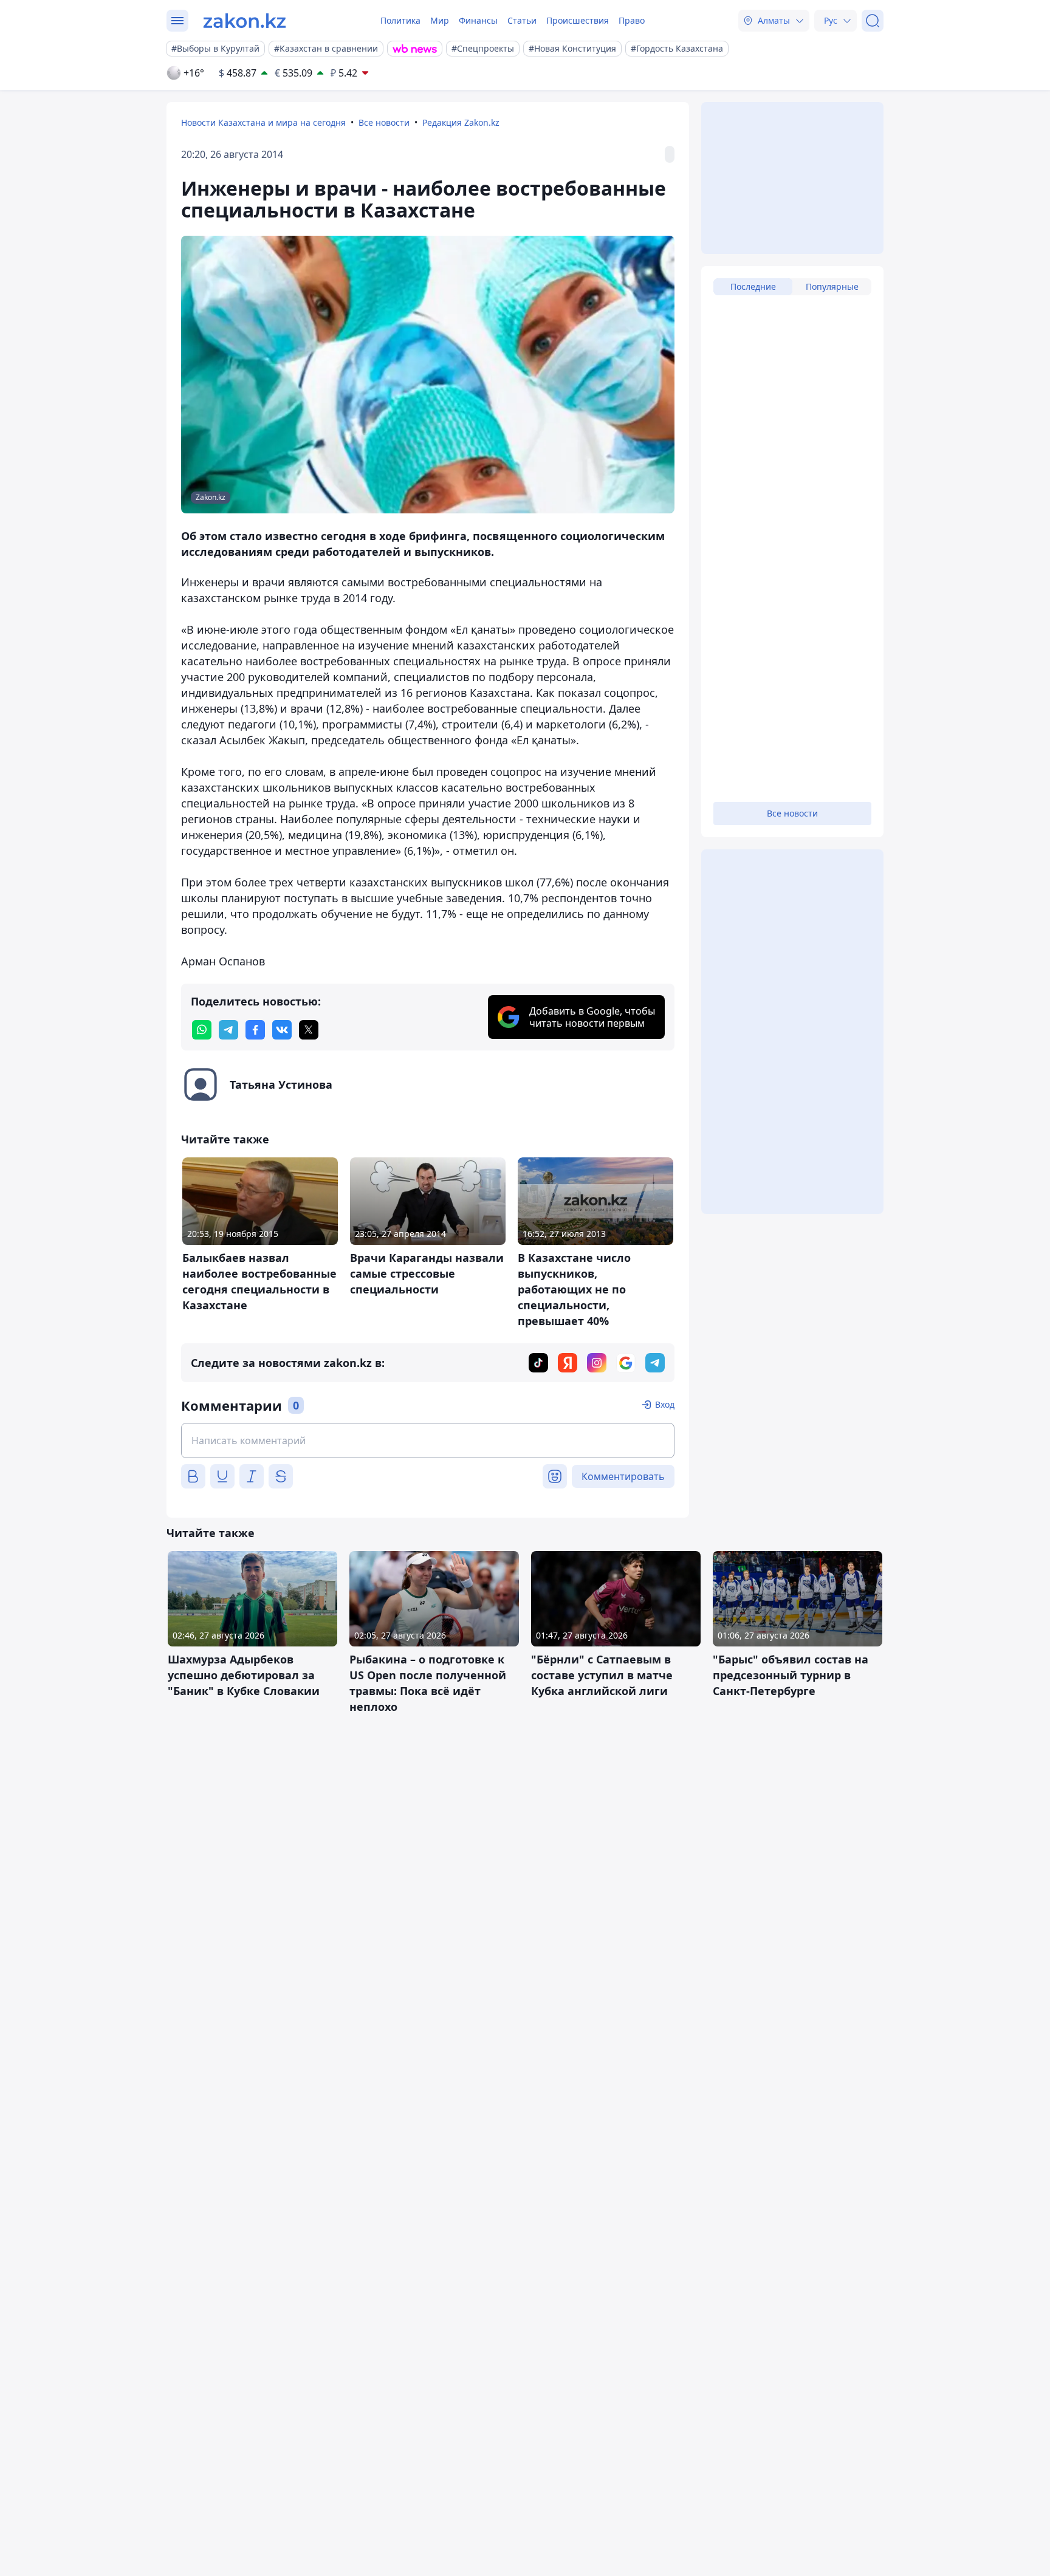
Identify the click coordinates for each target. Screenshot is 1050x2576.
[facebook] (255, 1030)
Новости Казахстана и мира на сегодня (263, 122)
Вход (665, 1404)
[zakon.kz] (245, 21)
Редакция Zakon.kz (461, 122)
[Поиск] (873, 21)
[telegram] (228, 1030)
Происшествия (578, 20)
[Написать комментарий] (428, 1440)
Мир (440, 20)
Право (632, 20)
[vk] (282, 1030)
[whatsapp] (202, 1030)
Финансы (478, 20)
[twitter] (309, 1030)
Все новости (384, 122)
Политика (400, 20)
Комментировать (623, 1476)
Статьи (522, 20)
